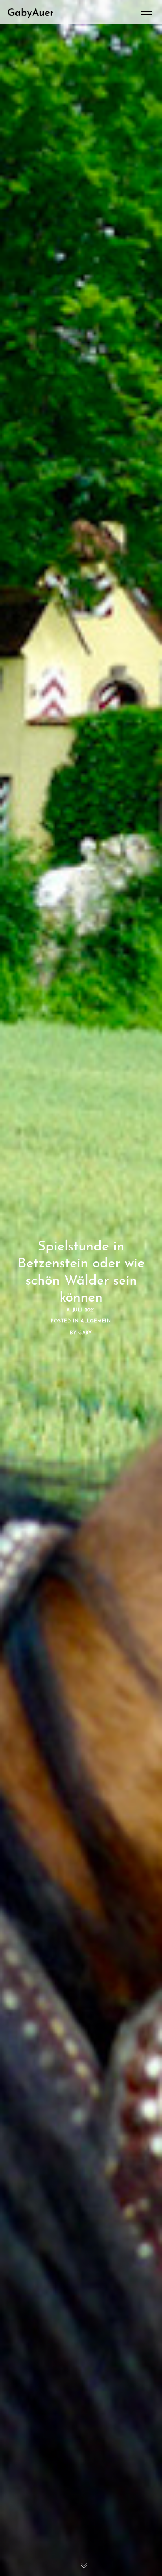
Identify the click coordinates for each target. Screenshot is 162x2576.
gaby (85, 1333)
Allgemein (96, 1321)
